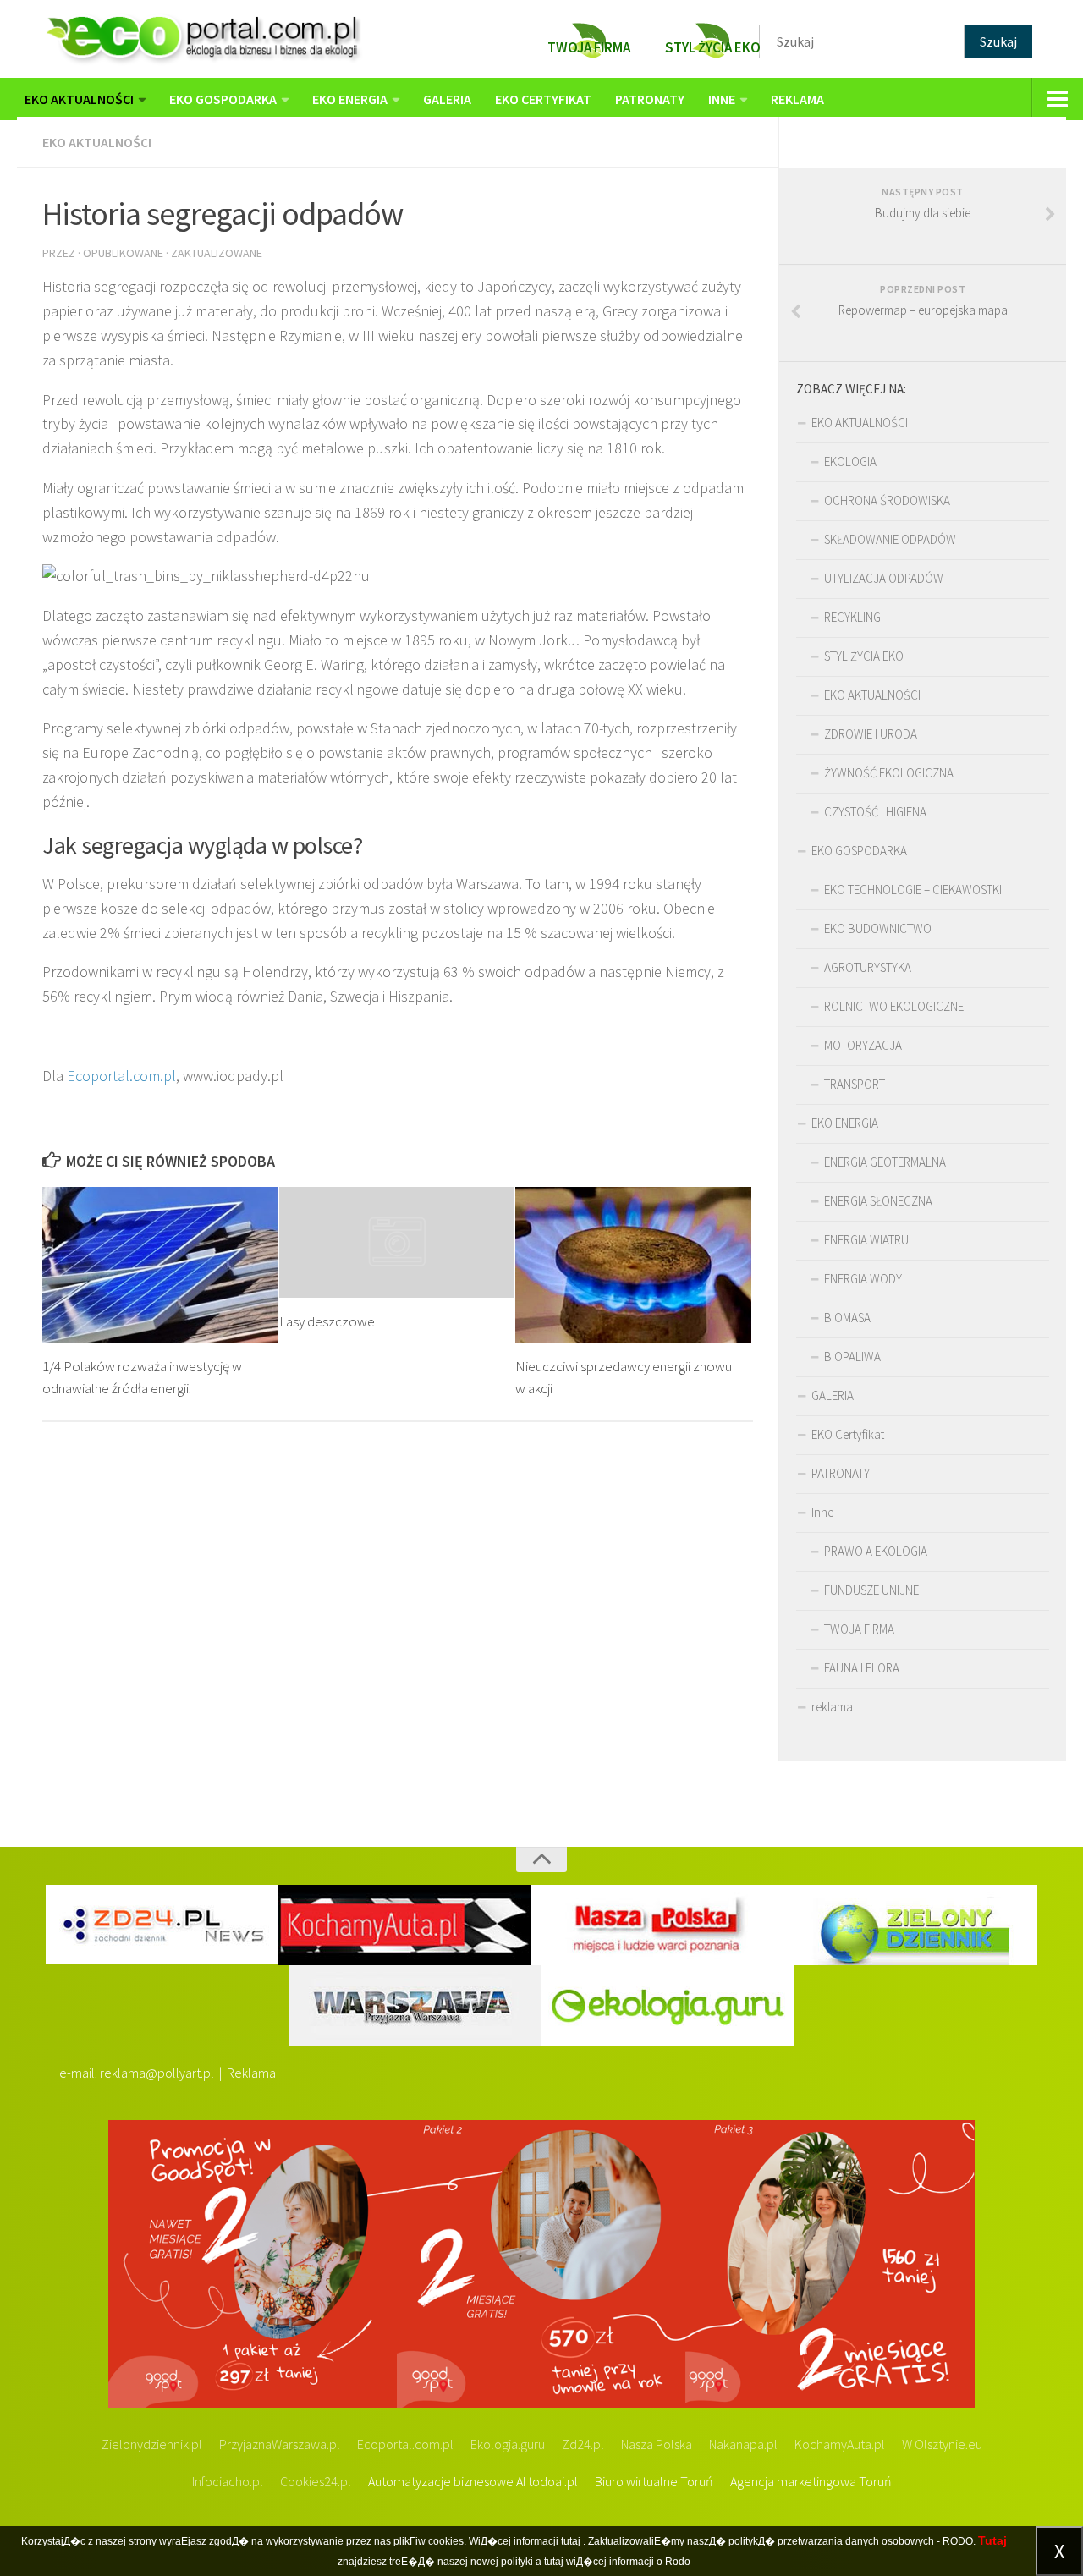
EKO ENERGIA (350, 99)
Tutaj (992, 2540)
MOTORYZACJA (863, 1045)
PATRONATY (650, 99)
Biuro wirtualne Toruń (654, 2481)
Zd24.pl (583, 2444)
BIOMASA (847, 1318)
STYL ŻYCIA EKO (864, 656)
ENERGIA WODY (863, 1279)
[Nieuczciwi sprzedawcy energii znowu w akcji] (633, 1265)
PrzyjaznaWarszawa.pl (280, 2444)
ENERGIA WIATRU (866, 1240)
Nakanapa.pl (743, 2444)
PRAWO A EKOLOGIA (876, 1551)
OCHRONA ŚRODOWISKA (887, 500)
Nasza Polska (657, 2444)
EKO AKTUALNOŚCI (79, 99)
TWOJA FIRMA (859, 1629)
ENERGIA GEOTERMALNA (885, 1162)
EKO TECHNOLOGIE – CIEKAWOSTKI (913, 890)
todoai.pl (553, 2481)
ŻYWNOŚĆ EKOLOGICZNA (889, 773)
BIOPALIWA (852, 1357)
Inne (722, 99)
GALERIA (447, 99)
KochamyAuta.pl (840, 2444)
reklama (797, 99)
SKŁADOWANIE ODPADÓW (890, 539)
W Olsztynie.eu (942, 2444)
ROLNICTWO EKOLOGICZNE (894, 1006)
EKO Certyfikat (543, 99)
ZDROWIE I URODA (871, 734)
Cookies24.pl (316, 2481)
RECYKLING (852, 617)
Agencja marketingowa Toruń (811, 2481)
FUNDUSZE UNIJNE (871, 1590)
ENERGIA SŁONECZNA (878, 1201)
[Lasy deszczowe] (397, 1242)
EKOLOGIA (850, 461)
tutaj (571, 2541)
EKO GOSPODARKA (223, 99)
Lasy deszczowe (327, 1321)
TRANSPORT (855, 1084)
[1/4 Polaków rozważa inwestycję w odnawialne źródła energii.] (160, 1265)
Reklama (251, 2073)
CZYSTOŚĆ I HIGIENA (875, 812)
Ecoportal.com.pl (121, 1076)
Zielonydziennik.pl (152, 2444)
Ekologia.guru (508, 2444)
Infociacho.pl (228, 2481)
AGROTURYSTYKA (868, 967)
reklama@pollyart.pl (157, 2073)
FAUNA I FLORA (862, 1668)
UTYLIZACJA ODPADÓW (884, 578)
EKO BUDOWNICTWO (878, 928)
